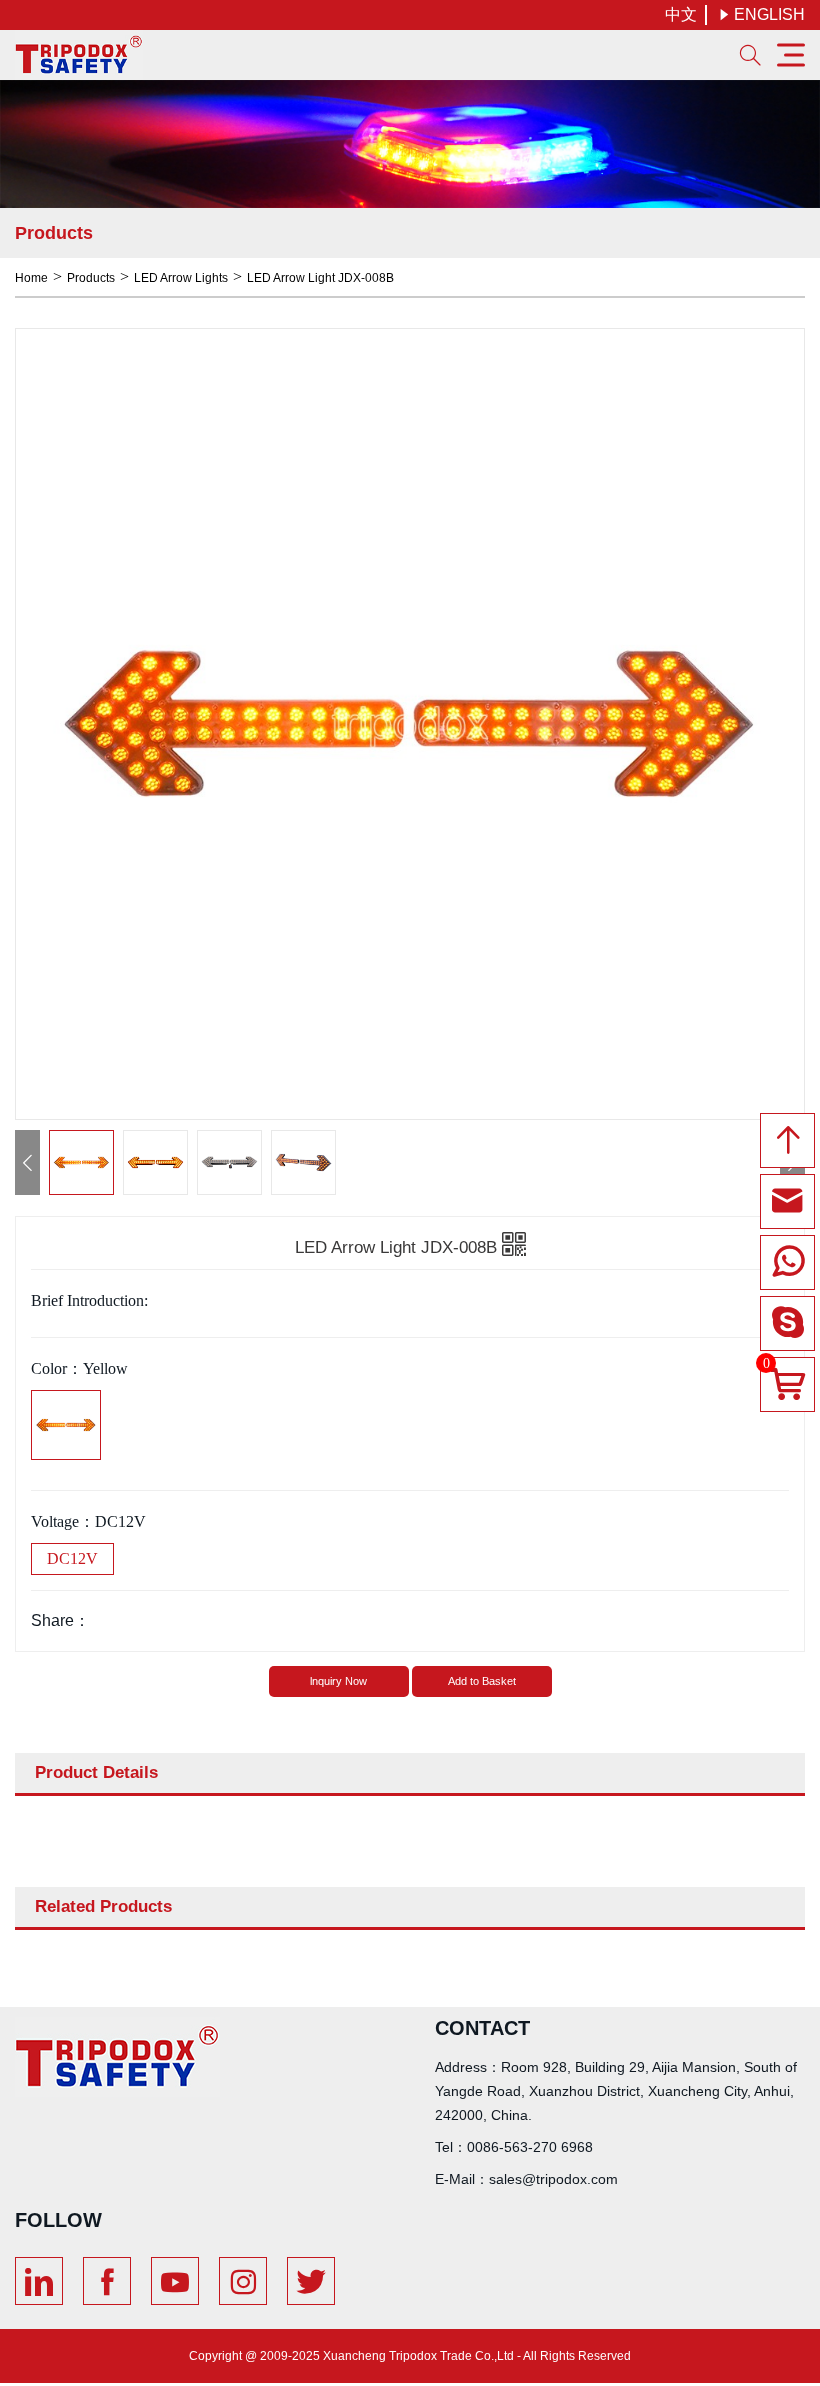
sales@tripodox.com (553, 2179)
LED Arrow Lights (181, 278)
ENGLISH (761, 14)
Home (31, 278)
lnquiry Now (338, 1681)
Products (91, 278)
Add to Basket (482, 1681)
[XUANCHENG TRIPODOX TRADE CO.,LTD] (79, 55)
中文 (681, 14)
